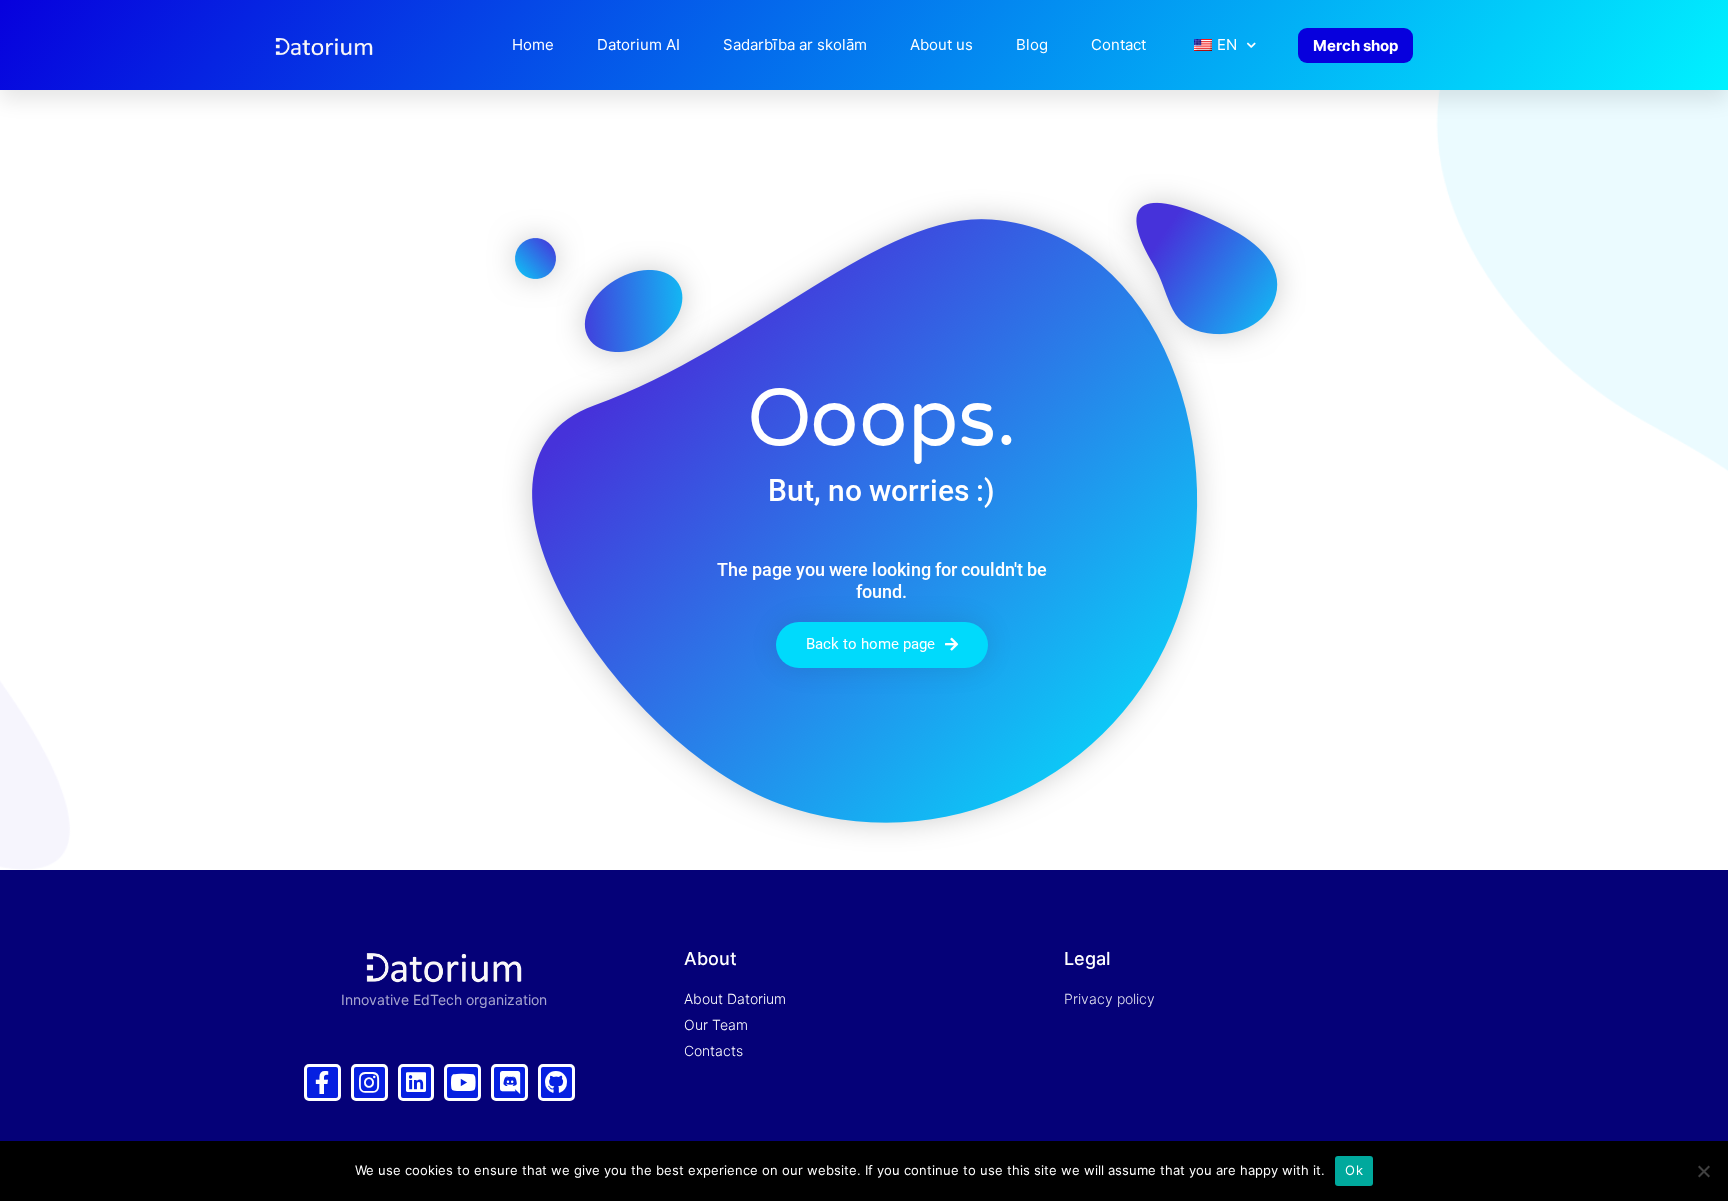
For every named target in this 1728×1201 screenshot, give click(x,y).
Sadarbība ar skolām (795, 44)
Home (533, 44)
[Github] (556, 1082)
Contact (1118, 44)
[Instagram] (369, 1082)
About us (941, 44)
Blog (1032, 44)
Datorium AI (638, 44)
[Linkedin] (416, 1082)
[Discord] (509, 1082)
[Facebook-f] (322, 1082)
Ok (1354, 1170)
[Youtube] (462, 1082)
